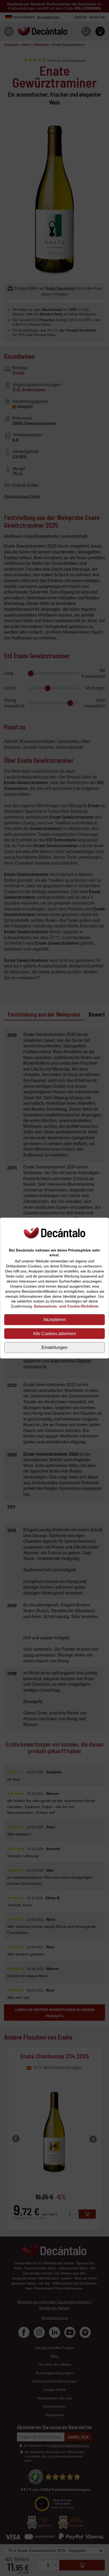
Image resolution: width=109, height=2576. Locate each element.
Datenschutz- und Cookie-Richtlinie (66, 1306)
